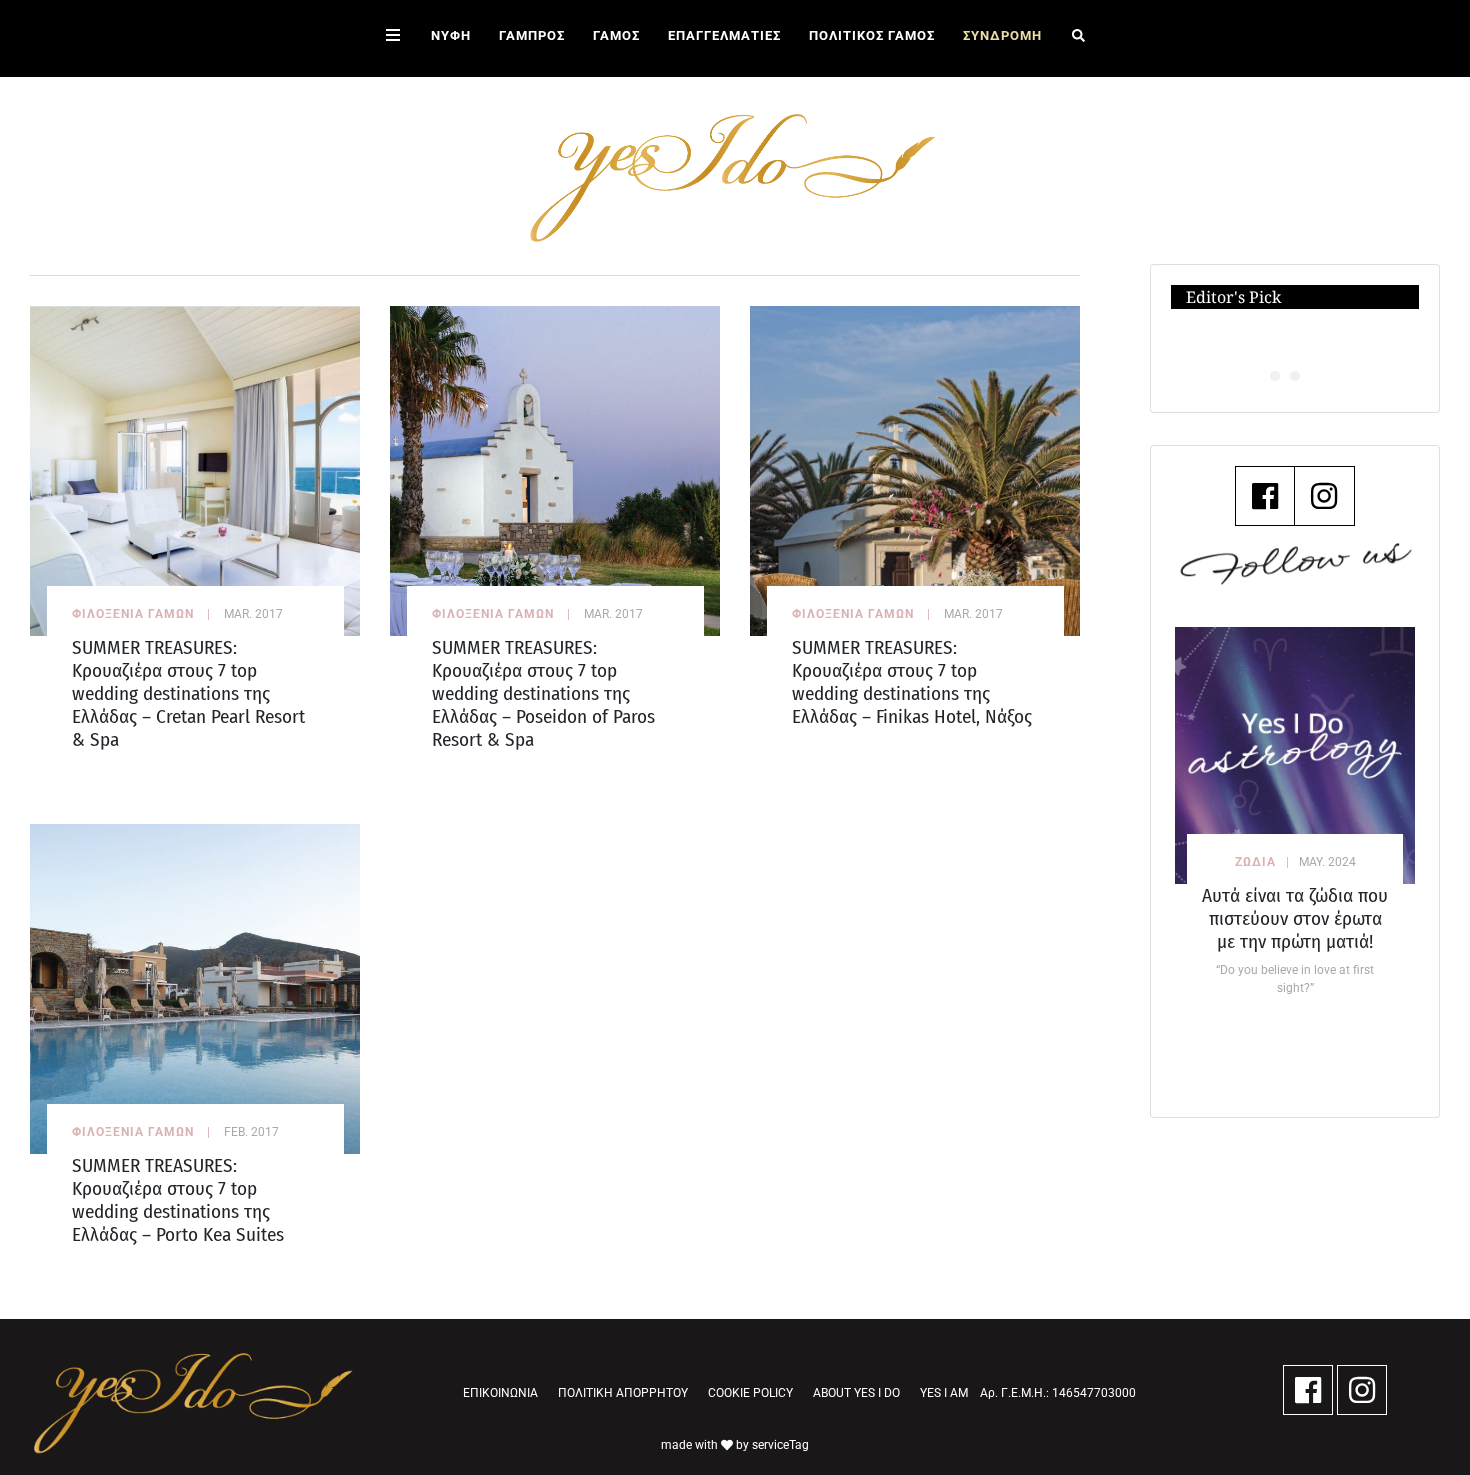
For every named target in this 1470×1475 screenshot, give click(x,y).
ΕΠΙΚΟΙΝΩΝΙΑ (500, 1393)
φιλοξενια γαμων (133, 614)
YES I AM (944, 1393)
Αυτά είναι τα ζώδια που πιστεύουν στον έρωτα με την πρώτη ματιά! (1295, 918)
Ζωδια (1255, 862)
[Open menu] (393, 38)
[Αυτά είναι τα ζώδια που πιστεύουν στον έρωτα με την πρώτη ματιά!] (1295, 755)
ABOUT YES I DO (856, 1393)
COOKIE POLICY (750, 1393)
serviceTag (780, 1445)
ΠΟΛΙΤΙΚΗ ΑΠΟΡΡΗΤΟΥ (623, 1393)
